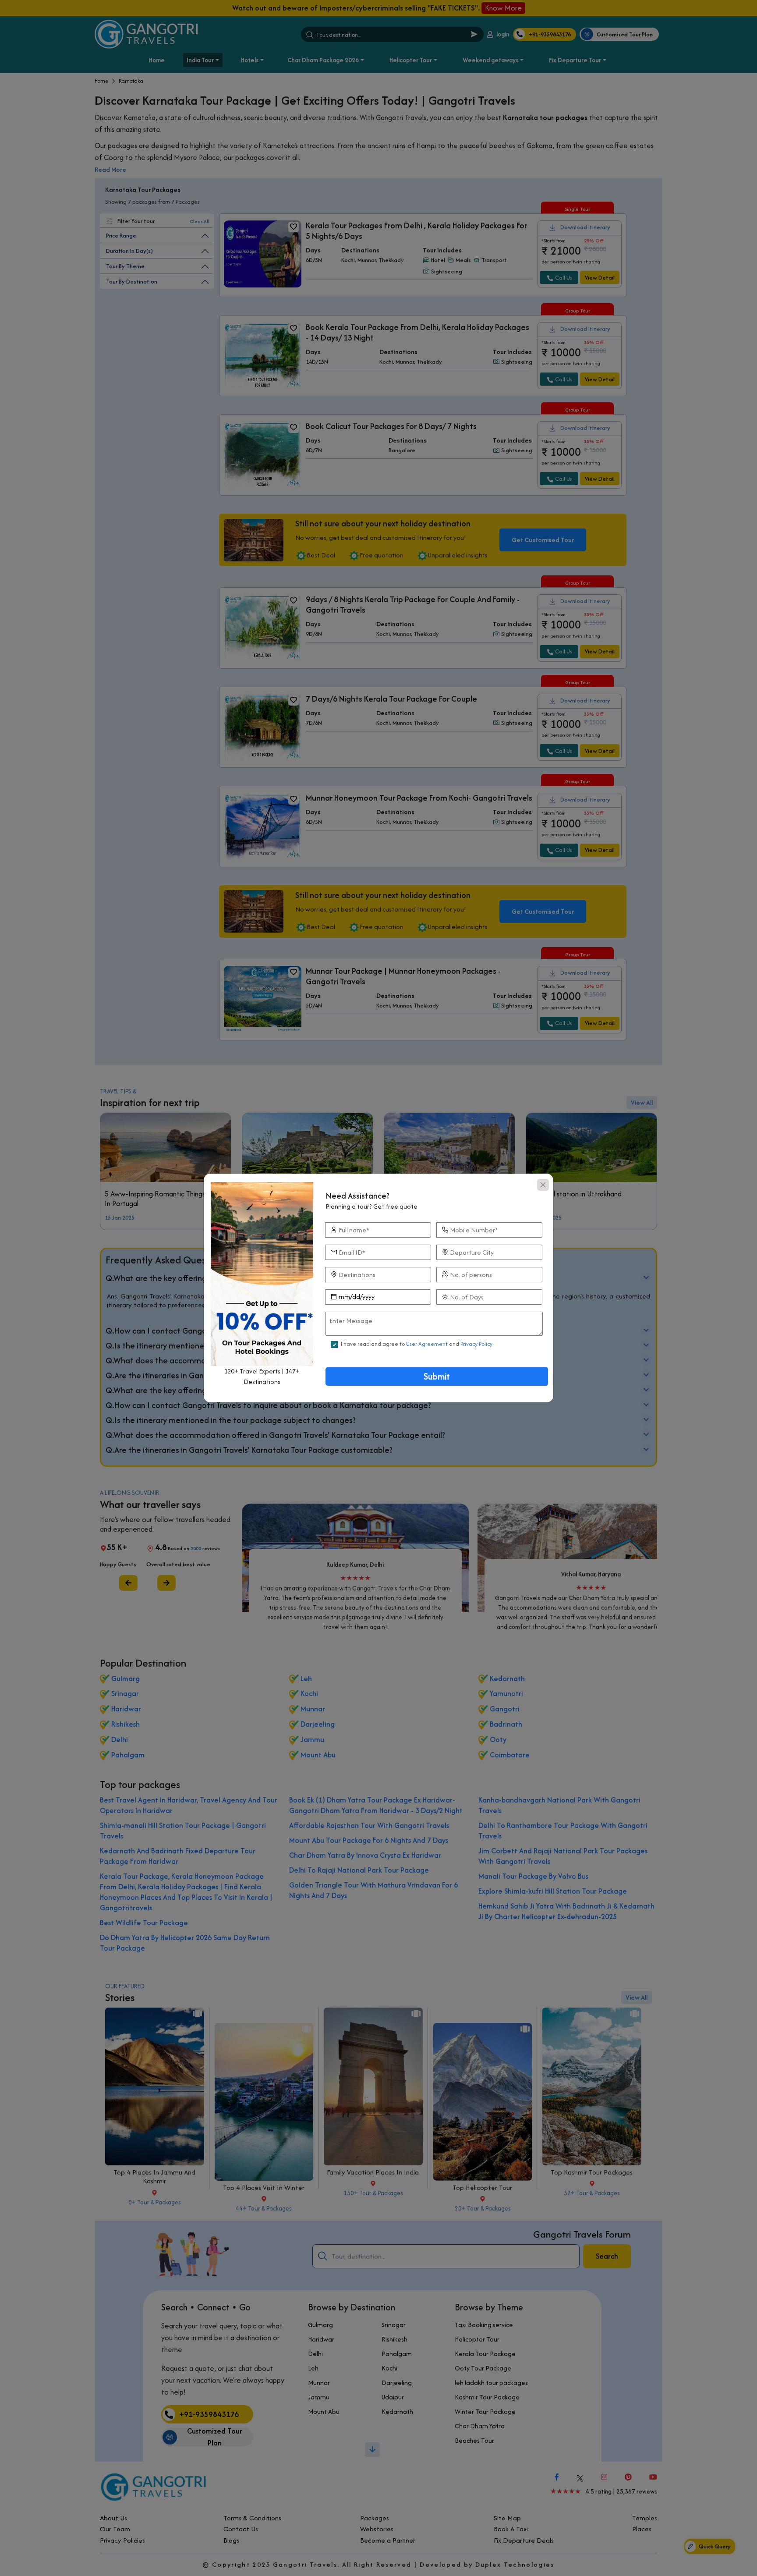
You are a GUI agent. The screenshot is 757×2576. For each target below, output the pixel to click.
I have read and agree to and (417, 1344)
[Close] (543, 1185)
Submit (437, 1376)
